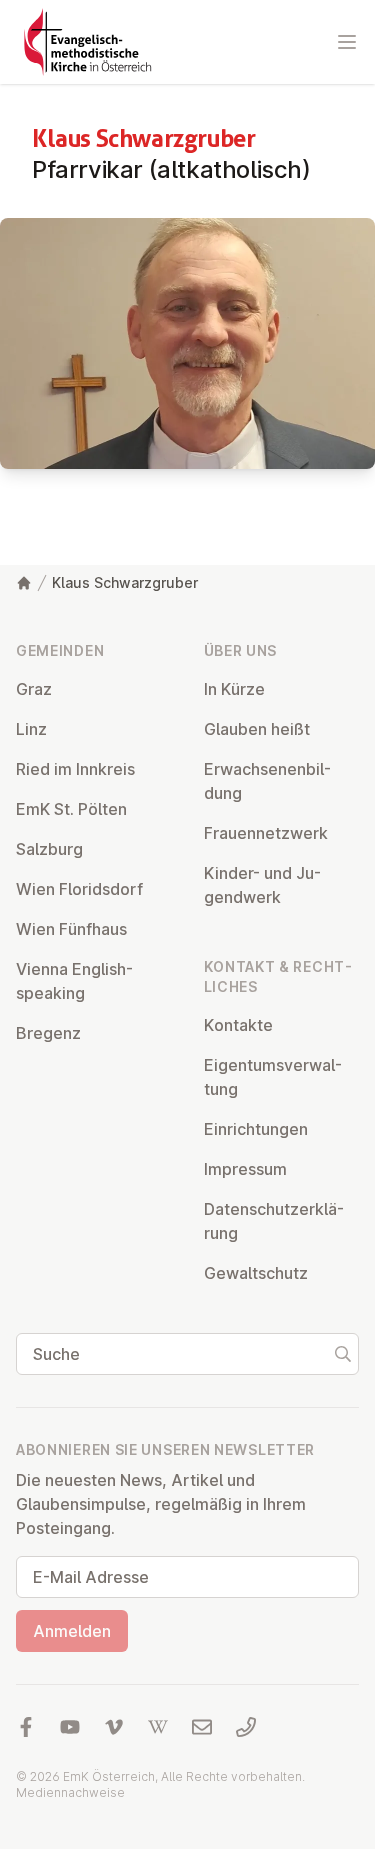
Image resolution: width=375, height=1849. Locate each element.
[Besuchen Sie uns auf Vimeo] (114, 1727)
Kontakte (238, 1025)
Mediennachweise (70, 1792)
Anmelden (72, 1631)
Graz (34, 689)
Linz (31, 729)
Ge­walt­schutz (256, 1273)
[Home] (24, 583)
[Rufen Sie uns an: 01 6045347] (246, 1727)
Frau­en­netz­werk (266, 833)
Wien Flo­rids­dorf (79, 889)
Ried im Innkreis (75, 769)
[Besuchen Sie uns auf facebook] (26, 1727)
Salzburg (49, 849)
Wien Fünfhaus (71, 929)
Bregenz (48, 1033)
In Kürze (234, 689)
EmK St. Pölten (71, 809)
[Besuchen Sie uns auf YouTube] (70, 1727)
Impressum (245, 1169)
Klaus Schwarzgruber (125, 582)
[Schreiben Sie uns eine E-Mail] (202, 1727)
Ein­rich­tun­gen (256, 1129)
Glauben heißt (257, 729)
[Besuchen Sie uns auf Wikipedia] (158, 1727)
